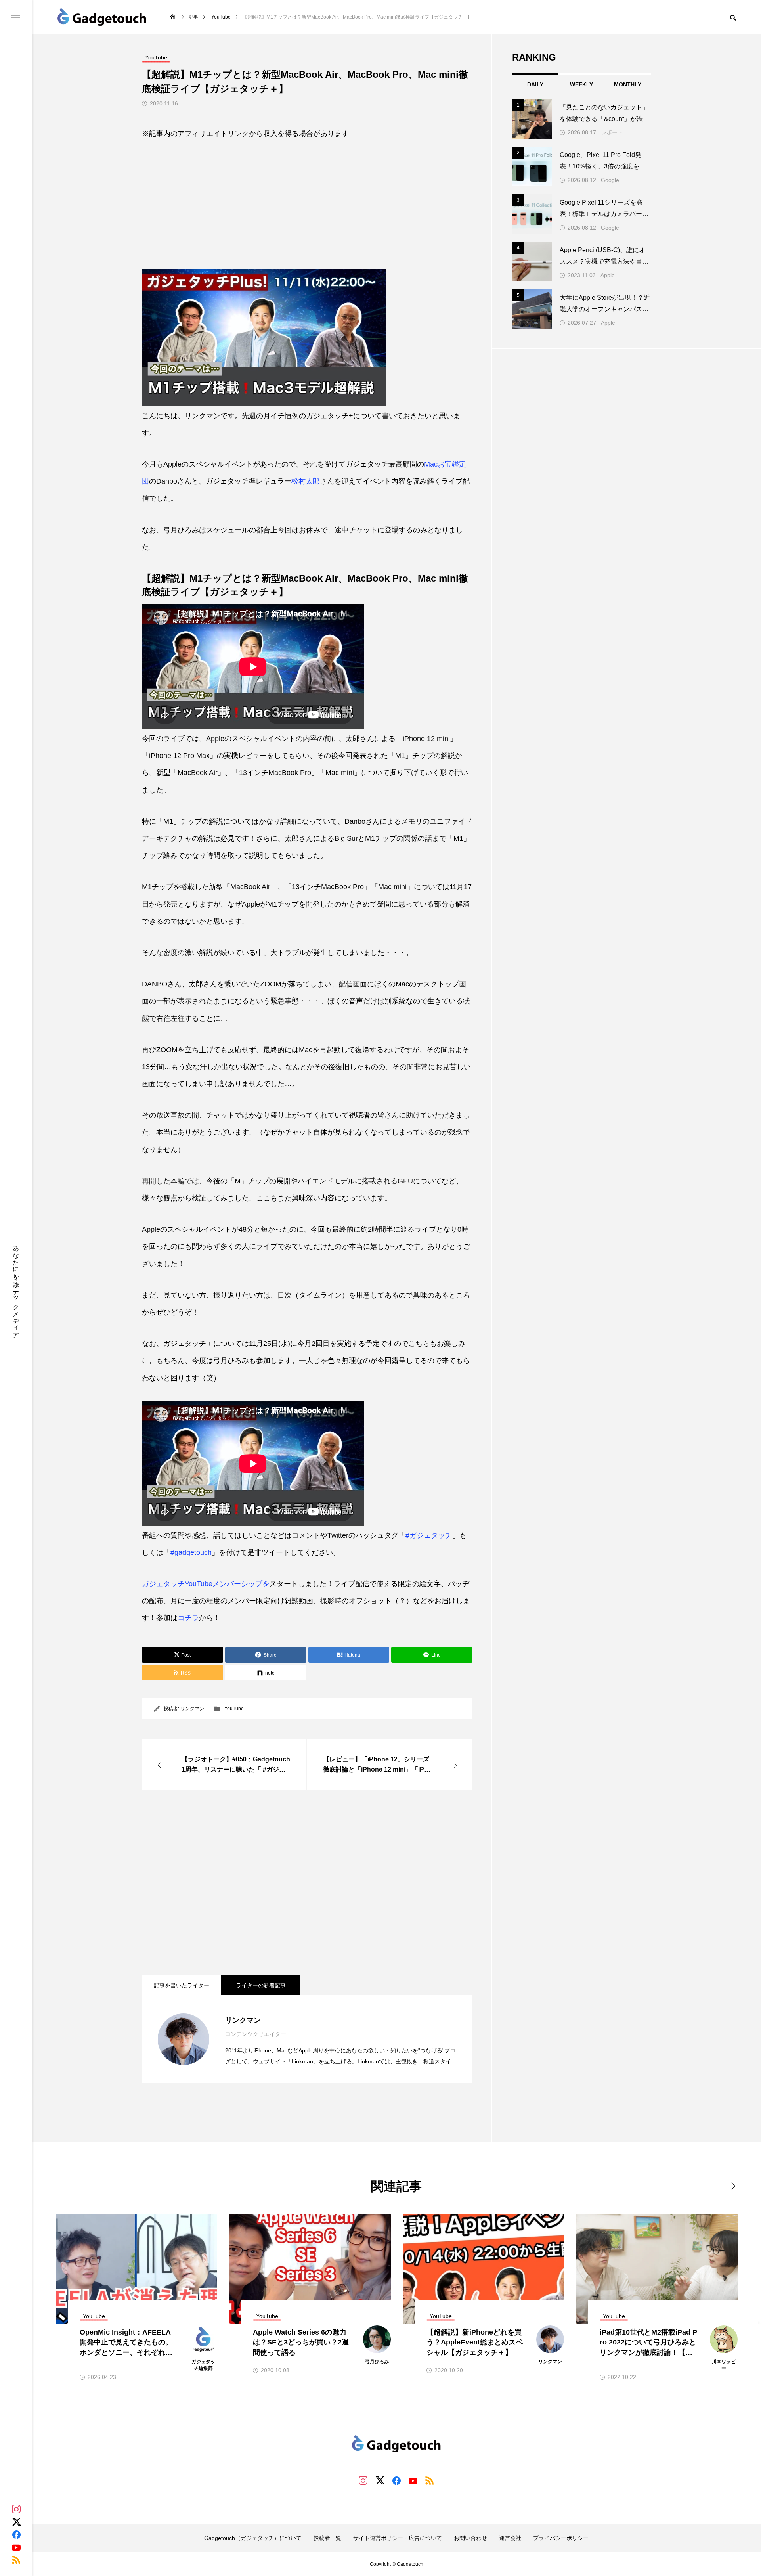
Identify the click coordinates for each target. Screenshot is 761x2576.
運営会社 (510, 2538)
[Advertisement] (307, 200)
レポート (612, 132)
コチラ (188, 1618)
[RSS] (16, 2560)
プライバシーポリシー (561, 2538)
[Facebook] (16, 2534)
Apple (608, 275)
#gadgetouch (191, 1552)
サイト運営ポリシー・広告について (398, 2538)
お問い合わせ (470, 2538)
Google (610, 180)
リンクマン (192, 1709)
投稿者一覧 (327, 2538)
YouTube (234, 1709)
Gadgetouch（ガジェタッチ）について (253, 2538)
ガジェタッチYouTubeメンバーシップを (206, 1584)
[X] (16, 2522)
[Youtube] (16, 2547)
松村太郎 (306, 481)
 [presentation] (728, 2186)
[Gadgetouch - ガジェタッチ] (102, 17)
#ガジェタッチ (429, 1535)
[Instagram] (16, 2509)
